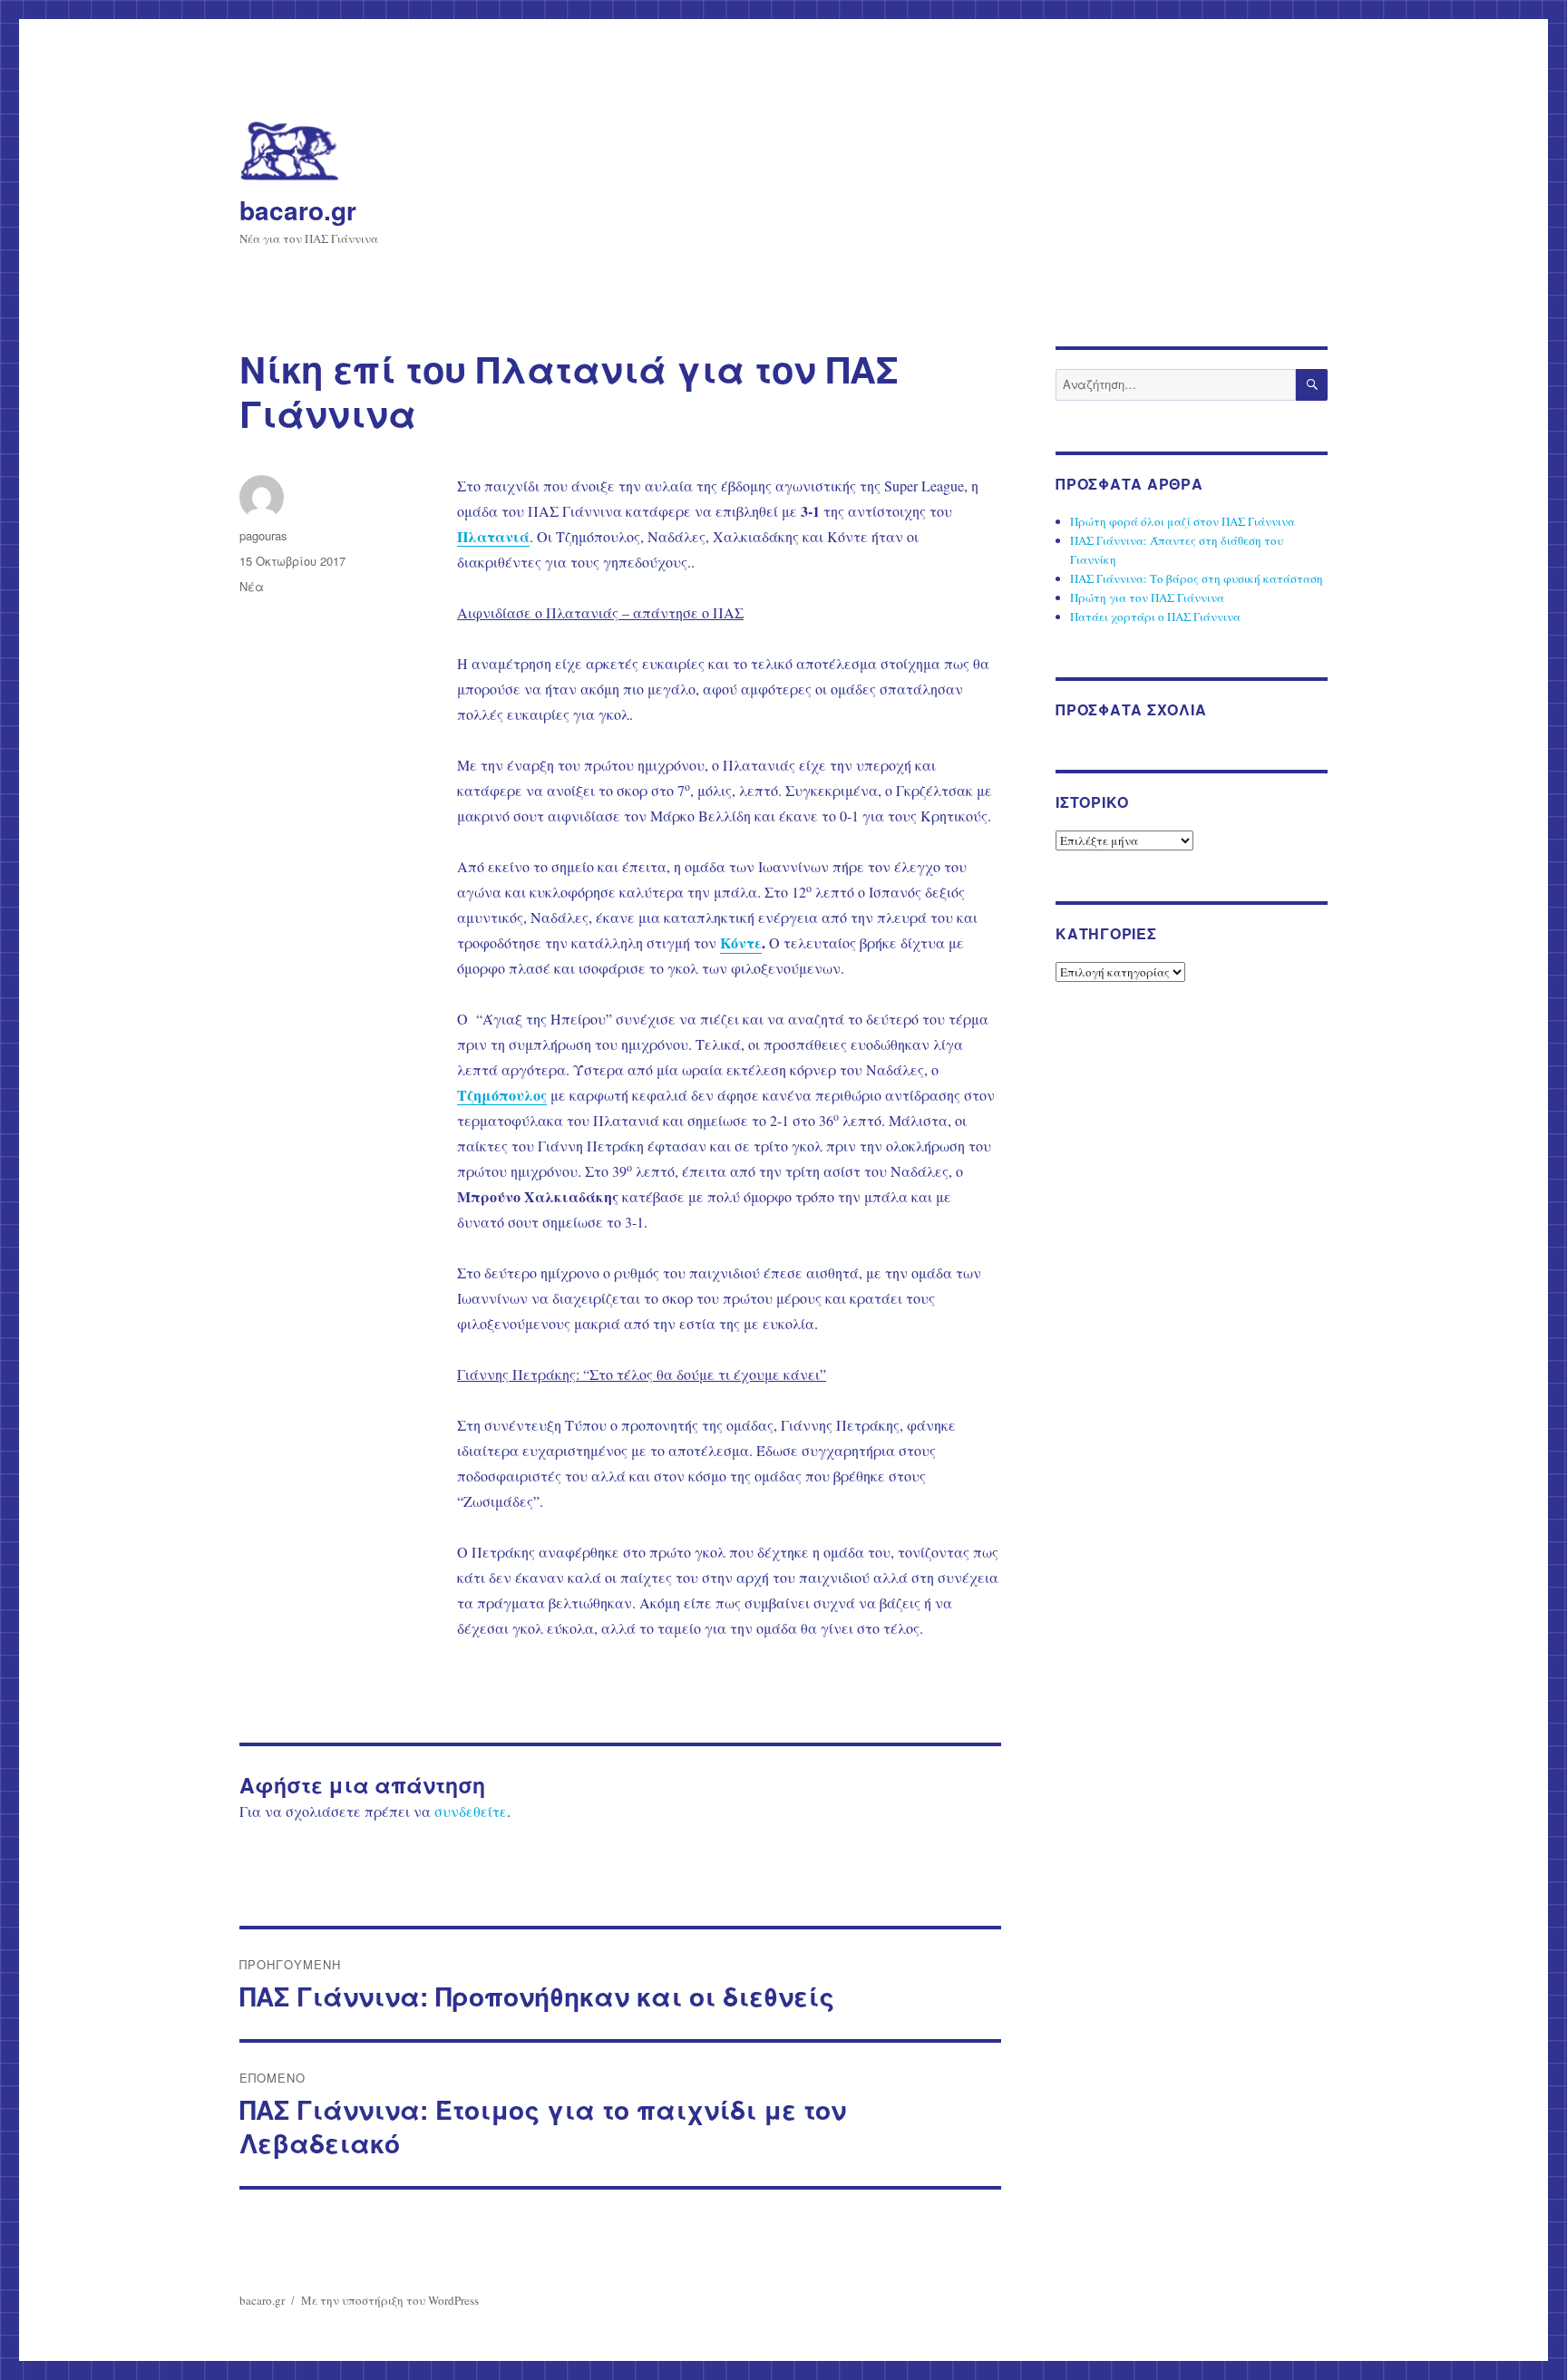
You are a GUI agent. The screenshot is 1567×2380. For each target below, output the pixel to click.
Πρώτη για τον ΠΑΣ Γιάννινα (1147, 597)
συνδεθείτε (471, 1811)
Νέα (252, 586)
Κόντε (741, 942)
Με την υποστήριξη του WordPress (390, 2300)
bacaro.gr (298, 210)
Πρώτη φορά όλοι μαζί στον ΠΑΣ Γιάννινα (1183, 521)
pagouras (263, 535)
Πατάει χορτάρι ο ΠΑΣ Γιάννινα (1155, 617)
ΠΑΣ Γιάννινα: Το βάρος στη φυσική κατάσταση (1197, 578)
